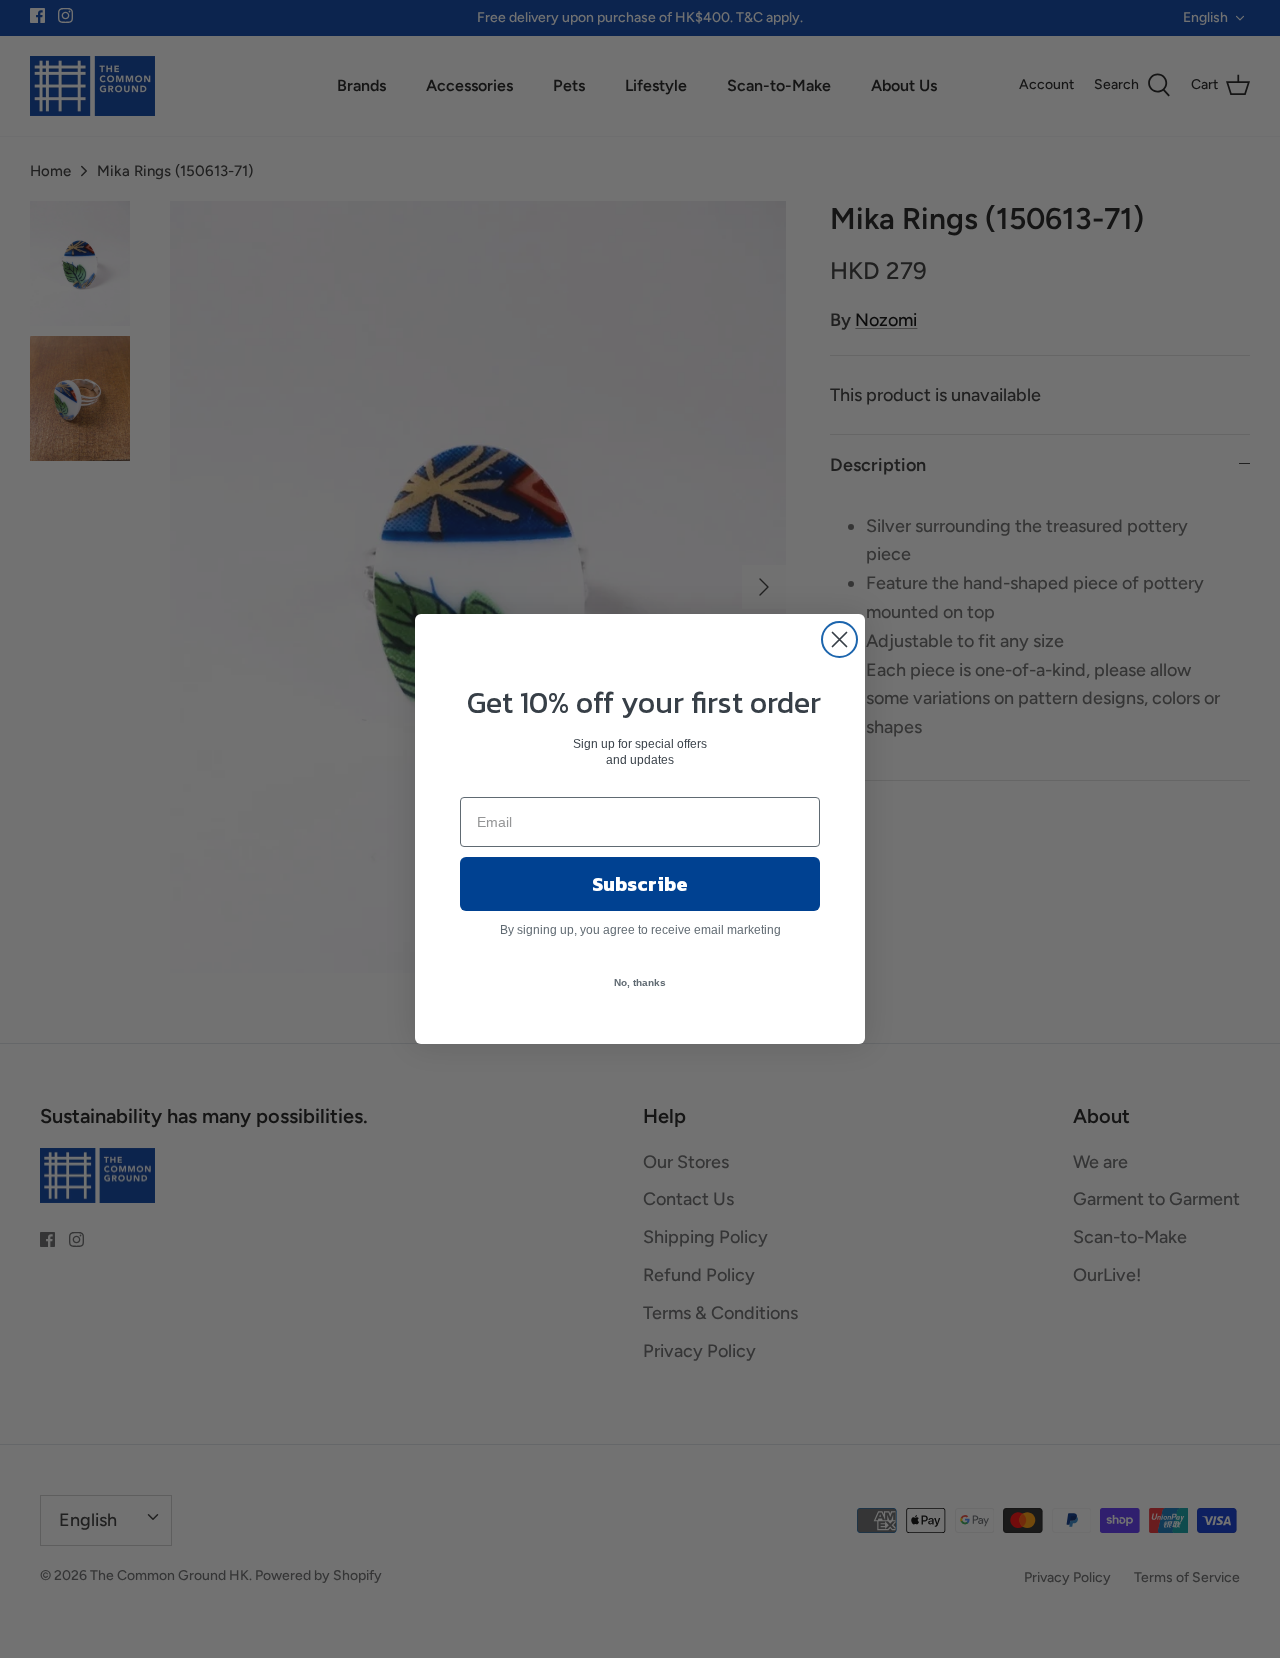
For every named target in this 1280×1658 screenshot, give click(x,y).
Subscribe (640, 884)
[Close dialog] (839, 639)
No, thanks (640, 982)
